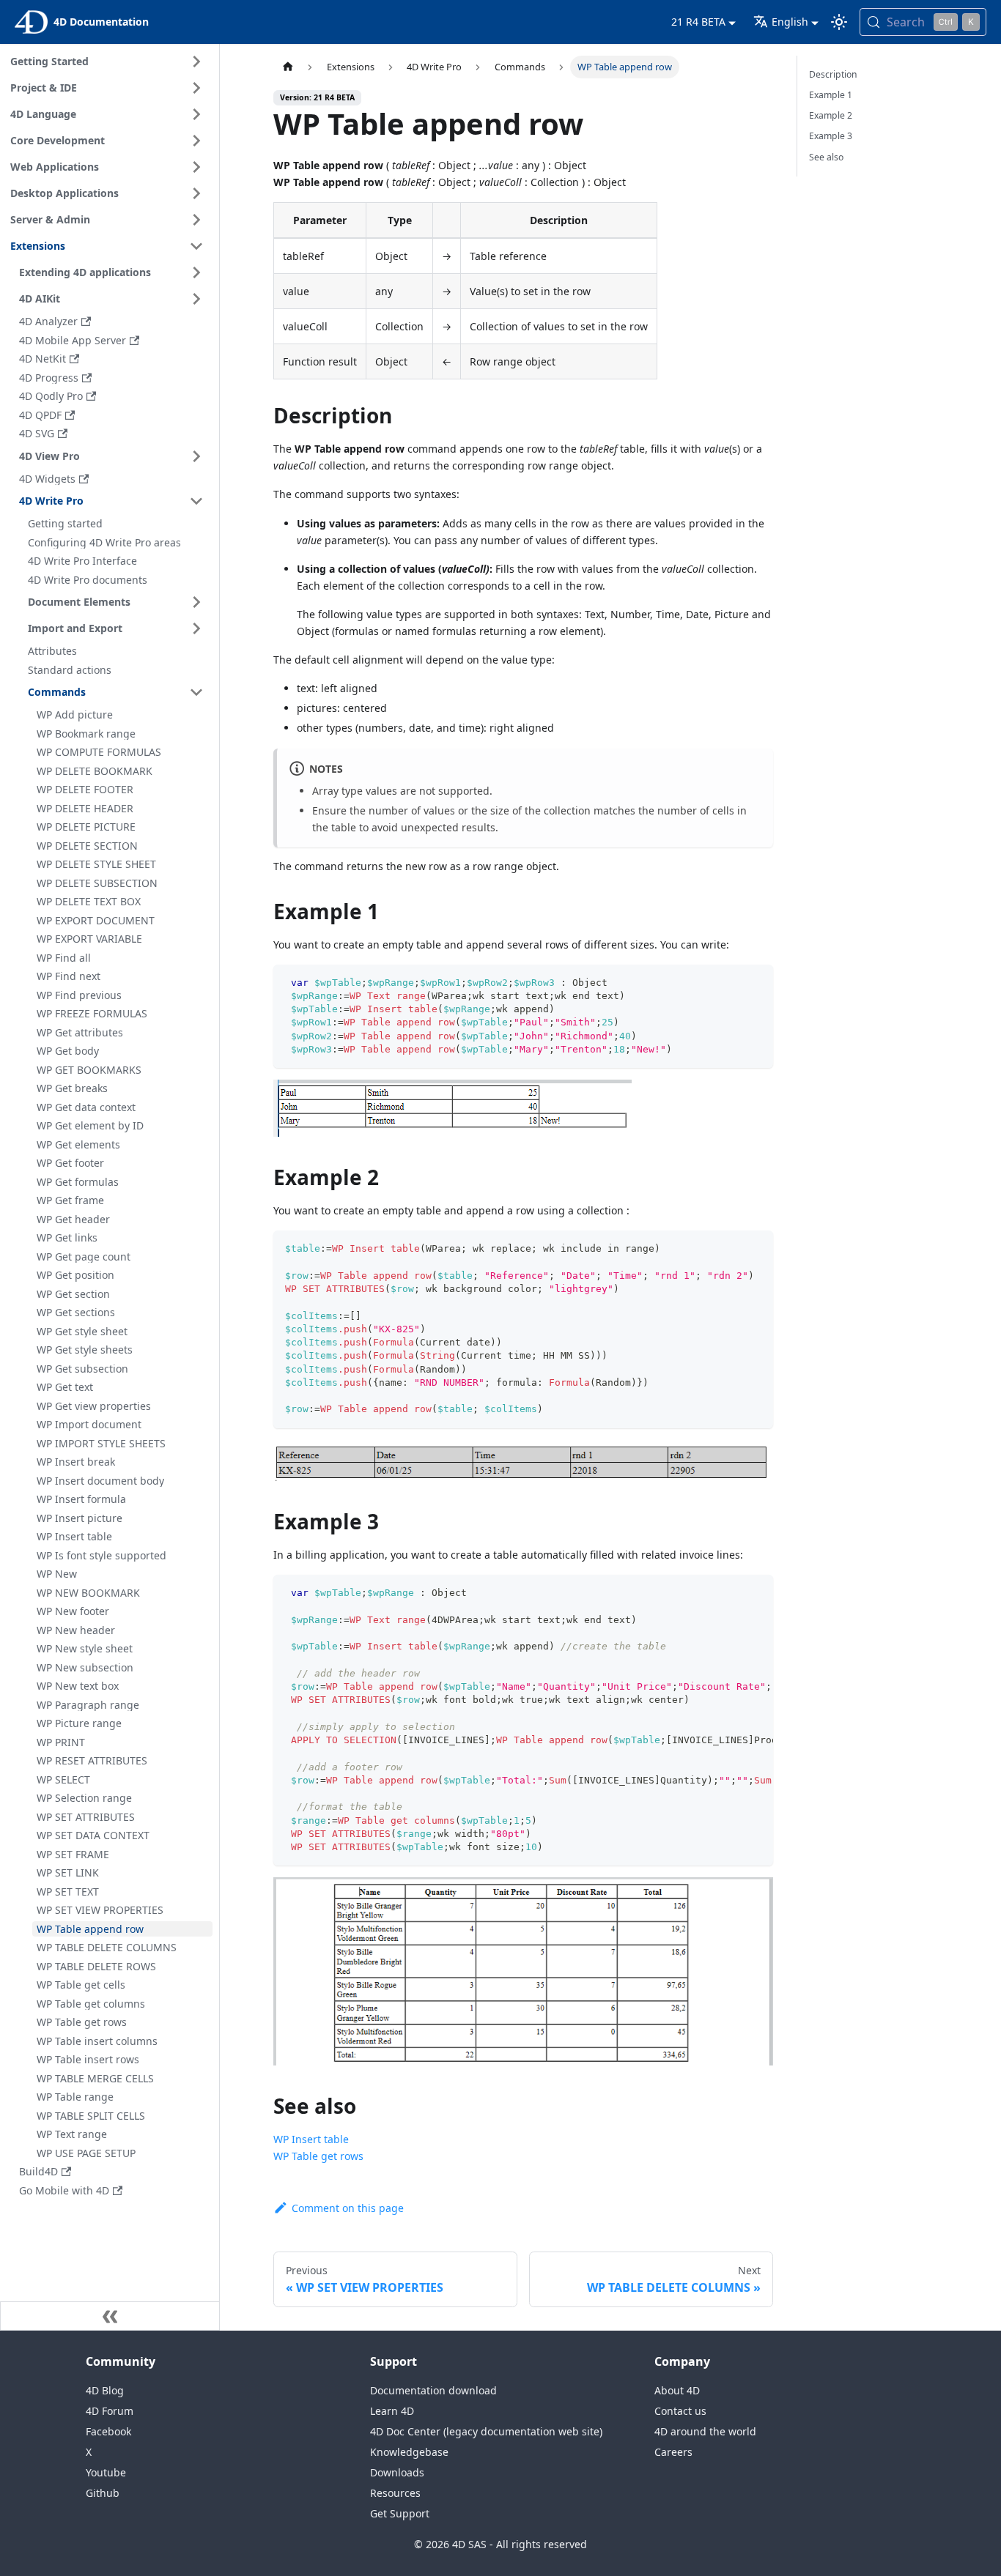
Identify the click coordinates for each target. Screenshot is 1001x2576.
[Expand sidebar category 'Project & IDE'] (196, 88)
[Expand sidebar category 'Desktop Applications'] (196, 193)
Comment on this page (347, 2208)
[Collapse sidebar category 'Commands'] (196, 692)
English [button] (790, 22)
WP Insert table (311, 2139)
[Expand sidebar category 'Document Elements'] (196, 602)
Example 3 (831, 136)
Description (833, 74)
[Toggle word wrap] (728, 1593)
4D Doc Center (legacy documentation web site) (486, 2431)
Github (103, 2493)
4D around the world (705, 2431)
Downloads (397, 2472)
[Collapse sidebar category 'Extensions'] (196, 246)
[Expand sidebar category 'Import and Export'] (196, 628)
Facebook (108, 2431)
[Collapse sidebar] (110, 2316)
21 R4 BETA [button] (698, 22)
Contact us (680, 2411)
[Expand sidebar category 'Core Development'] (196, 141)
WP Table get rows (318, 2156)
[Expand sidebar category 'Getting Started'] (196, 62)
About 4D (677, 2390)
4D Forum (110, 2411)
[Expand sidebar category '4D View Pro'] (196, 456)
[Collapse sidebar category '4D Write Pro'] (196, 501)
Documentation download (433, 2390)
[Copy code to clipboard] (755, 983)
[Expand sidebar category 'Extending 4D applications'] (196, 272)
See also (826, 157)
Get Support (400, 2513)
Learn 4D (392, 2411)
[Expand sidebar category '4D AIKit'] (196, 299)
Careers (673, 2452)
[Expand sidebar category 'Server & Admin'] (196, 220)
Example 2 (831, 115)
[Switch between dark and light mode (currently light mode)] (839, 22)
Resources (395, 2493)
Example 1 (831, 95)
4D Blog (105, 2390)
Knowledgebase (409, 2452)
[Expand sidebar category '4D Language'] (196, 114)
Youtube (106, 2472)
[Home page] (287, 67)
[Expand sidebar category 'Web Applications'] (196, 167)
